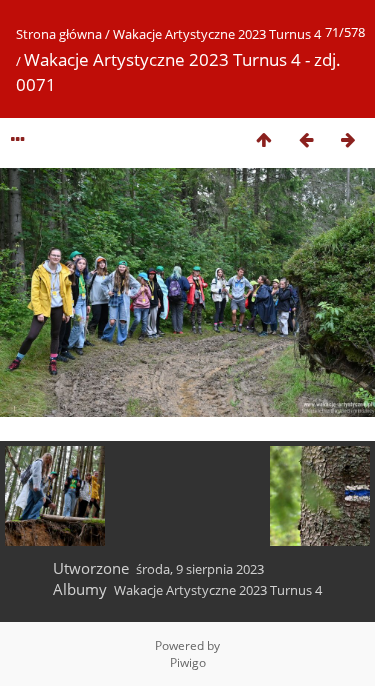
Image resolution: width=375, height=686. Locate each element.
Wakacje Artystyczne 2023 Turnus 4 (217, 34)
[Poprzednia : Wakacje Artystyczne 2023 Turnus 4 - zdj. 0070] (306, 139)
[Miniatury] (264, 139)
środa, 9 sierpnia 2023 (200, 569)
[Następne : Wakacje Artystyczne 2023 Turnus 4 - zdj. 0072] (348, 139)
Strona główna (59, 34)
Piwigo (188, 662)
